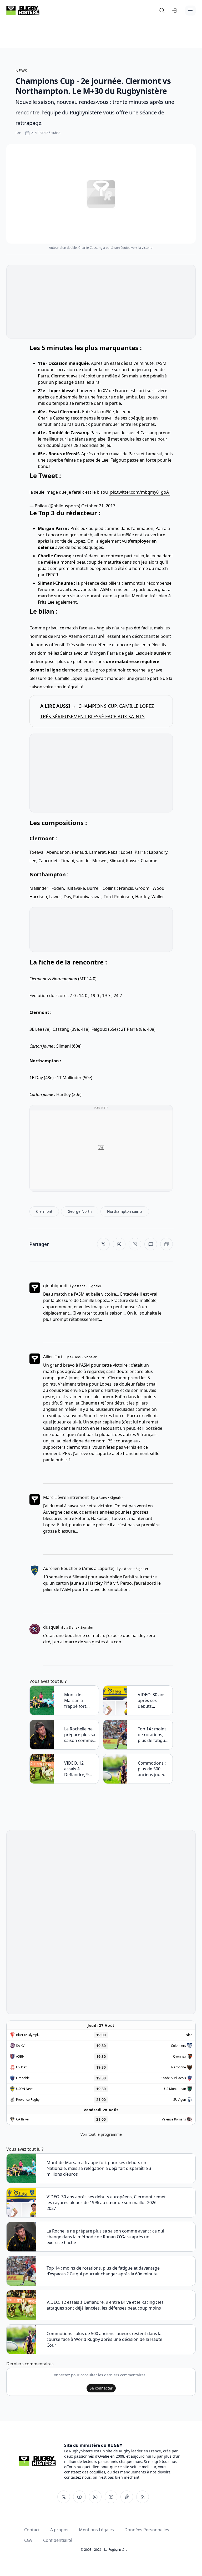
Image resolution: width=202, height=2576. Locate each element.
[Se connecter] (175, 11)
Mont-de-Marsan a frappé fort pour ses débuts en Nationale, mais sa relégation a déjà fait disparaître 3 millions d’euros (80, 1700)
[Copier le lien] (166, 1244)
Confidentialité (58, 2540)
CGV (28, 2540)
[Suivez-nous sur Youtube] (111, 2497)
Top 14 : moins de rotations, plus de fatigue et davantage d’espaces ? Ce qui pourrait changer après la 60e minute (153, 1735)
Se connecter (101, 2388)
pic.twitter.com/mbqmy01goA (140, 492)
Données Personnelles (147, 2530)
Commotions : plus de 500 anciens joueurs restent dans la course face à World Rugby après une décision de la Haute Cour (154, 1769)
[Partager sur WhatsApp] (135, 1244)
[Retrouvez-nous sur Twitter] (64, 2497)
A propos (59, 2530)
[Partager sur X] (103, 1244)
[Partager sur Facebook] (119, 1244)
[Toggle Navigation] (190, 11)
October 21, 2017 (98, 506)
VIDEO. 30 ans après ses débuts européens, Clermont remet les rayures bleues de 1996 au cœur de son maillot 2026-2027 (154, 1700)
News (22, 71)
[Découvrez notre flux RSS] (143, 2497)
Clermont (60, 376)
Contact (32, 2530)
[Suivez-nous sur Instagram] (95, 2497)
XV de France (116, 391)
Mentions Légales (96, 2530)
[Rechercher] (162, 11)
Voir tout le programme (101, 2134)
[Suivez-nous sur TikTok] (127, 2497)
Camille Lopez (69, 678)
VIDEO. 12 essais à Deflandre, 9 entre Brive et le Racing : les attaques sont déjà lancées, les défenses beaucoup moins (80, 1769)
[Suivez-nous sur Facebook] (79, 2497)
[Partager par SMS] (151, 1244)
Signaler (95, 1286)
